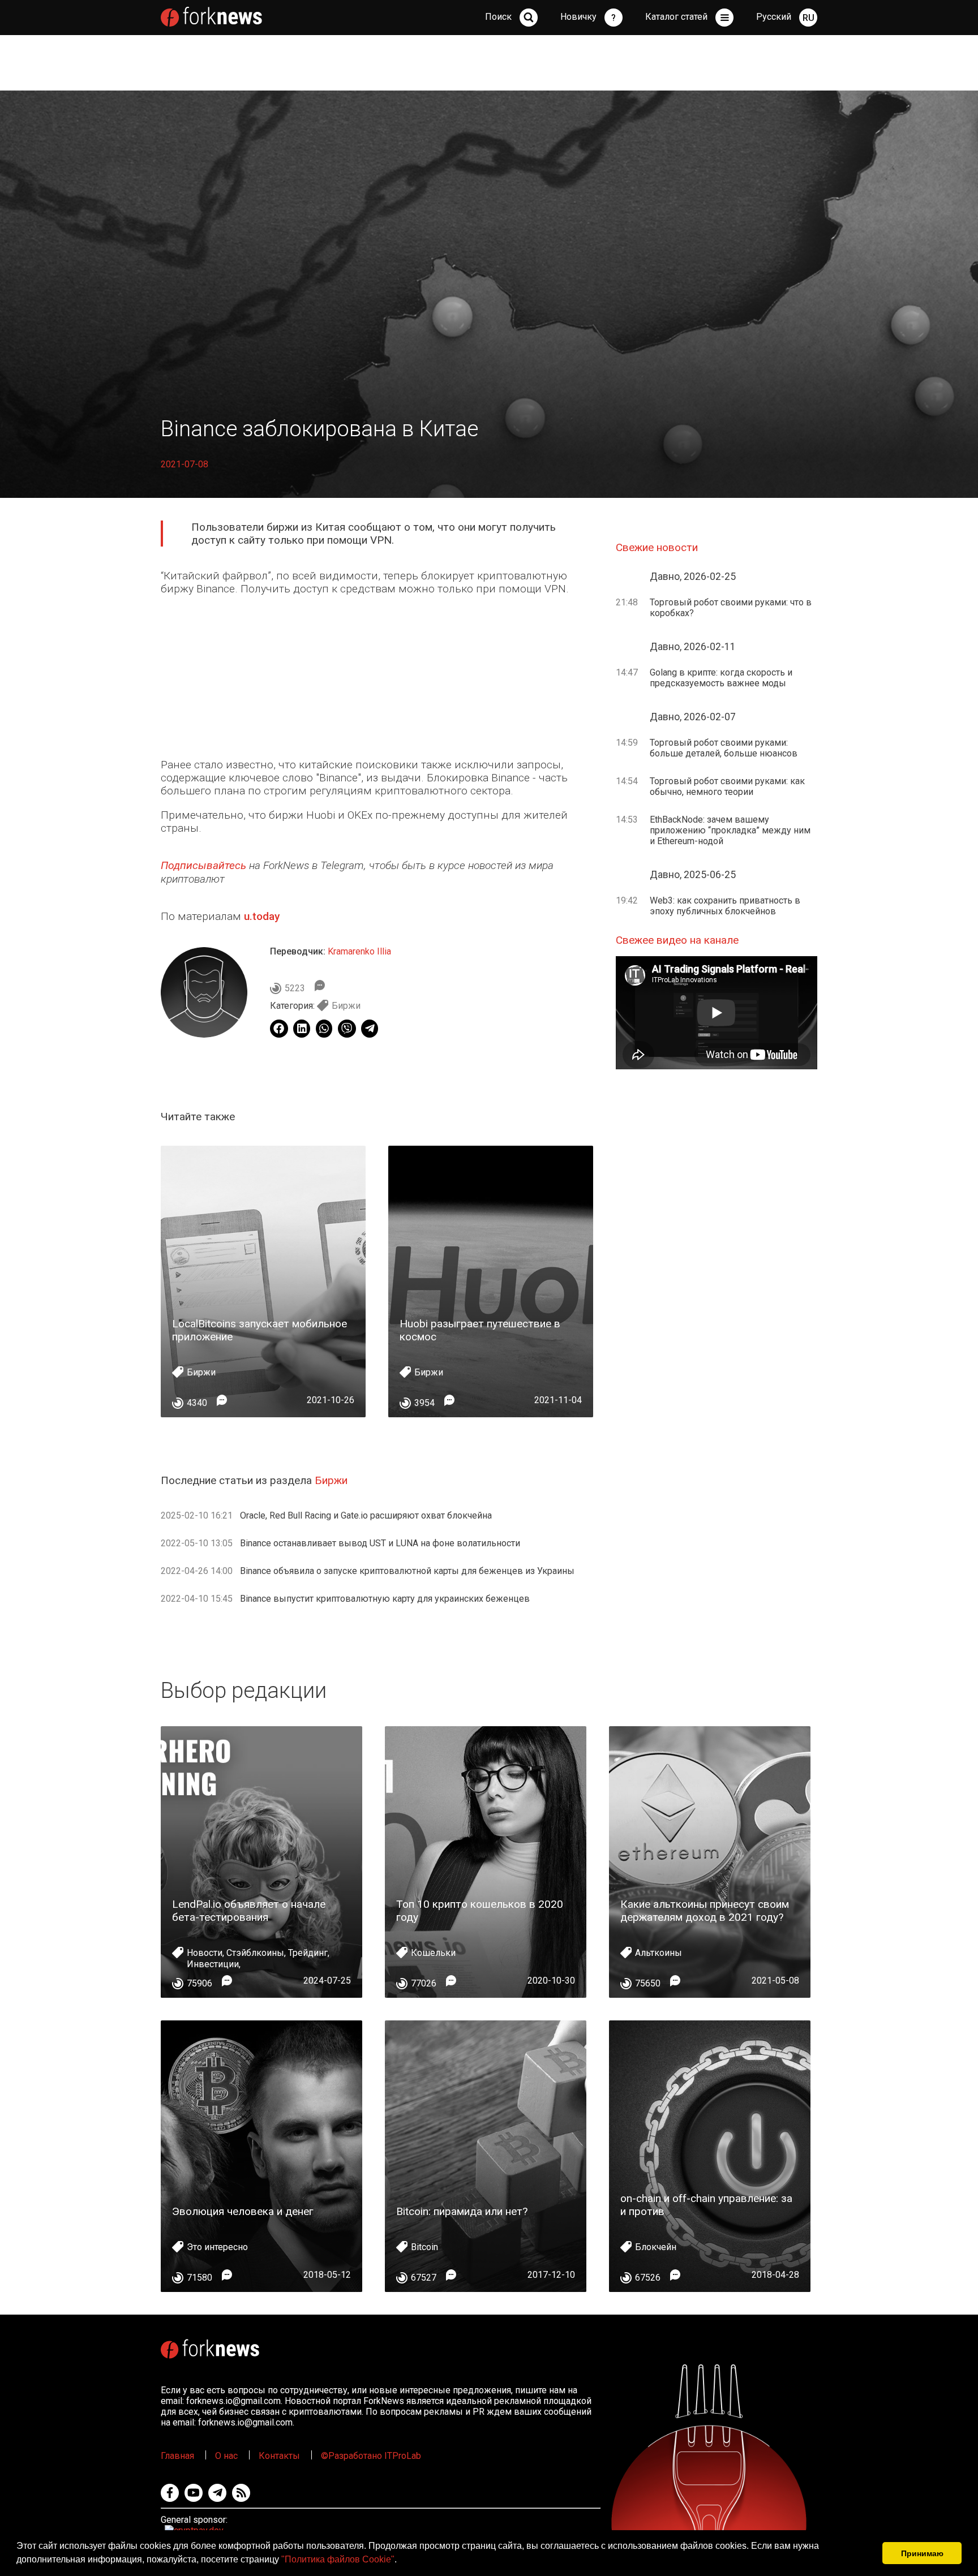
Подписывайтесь (203, 865)
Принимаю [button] (922, 2553)
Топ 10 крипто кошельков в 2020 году (480, 1911)
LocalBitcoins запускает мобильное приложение (259, 1330)
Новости (205, 1953)
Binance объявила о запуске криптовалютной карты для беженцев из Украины (407, 1571)
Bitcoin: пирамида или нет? (462, 2211)
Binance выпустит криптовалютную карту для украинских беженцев (385, 1599)
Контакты (279, 2456)
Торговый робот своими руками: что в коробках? (731, 608)
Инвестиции (213, 1964)
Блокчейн (656, 2247)
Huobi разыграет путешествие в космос (480, 1330)
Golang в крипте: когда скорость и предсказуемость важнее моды (721, 678)
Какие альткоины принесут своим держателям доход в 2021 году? (705, 1911)
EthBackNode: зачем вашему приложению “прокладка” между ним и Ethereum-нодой (730, 830)
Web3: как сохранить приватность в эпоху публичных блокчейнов (725, 906)
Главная (177, 2456)
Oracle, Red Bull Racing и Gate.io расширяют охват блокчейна (366, 1515)
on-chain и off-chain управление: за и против (706, 2205)
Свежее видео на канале (677, 940)
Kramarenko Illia (359, 951)
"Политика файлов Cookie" (338, 2559)
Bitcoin (424, 2247)
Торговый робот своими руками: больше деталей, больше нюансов (724, 748)
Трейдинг (308, 1953)
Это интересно (217, 2247)
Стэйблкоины (255, 1953)
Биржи (346, 1006)
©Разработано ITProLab (371, 2456)
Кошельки (433, 1953)
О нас (226, 2456)
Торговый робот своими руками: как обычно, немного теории (727, 786)
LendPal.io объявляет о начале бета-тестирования (249, 1911)
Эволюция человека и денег (243, 2211)
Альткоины (659, 1953)
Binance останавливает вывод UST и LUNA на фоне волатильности (380, 1543)
